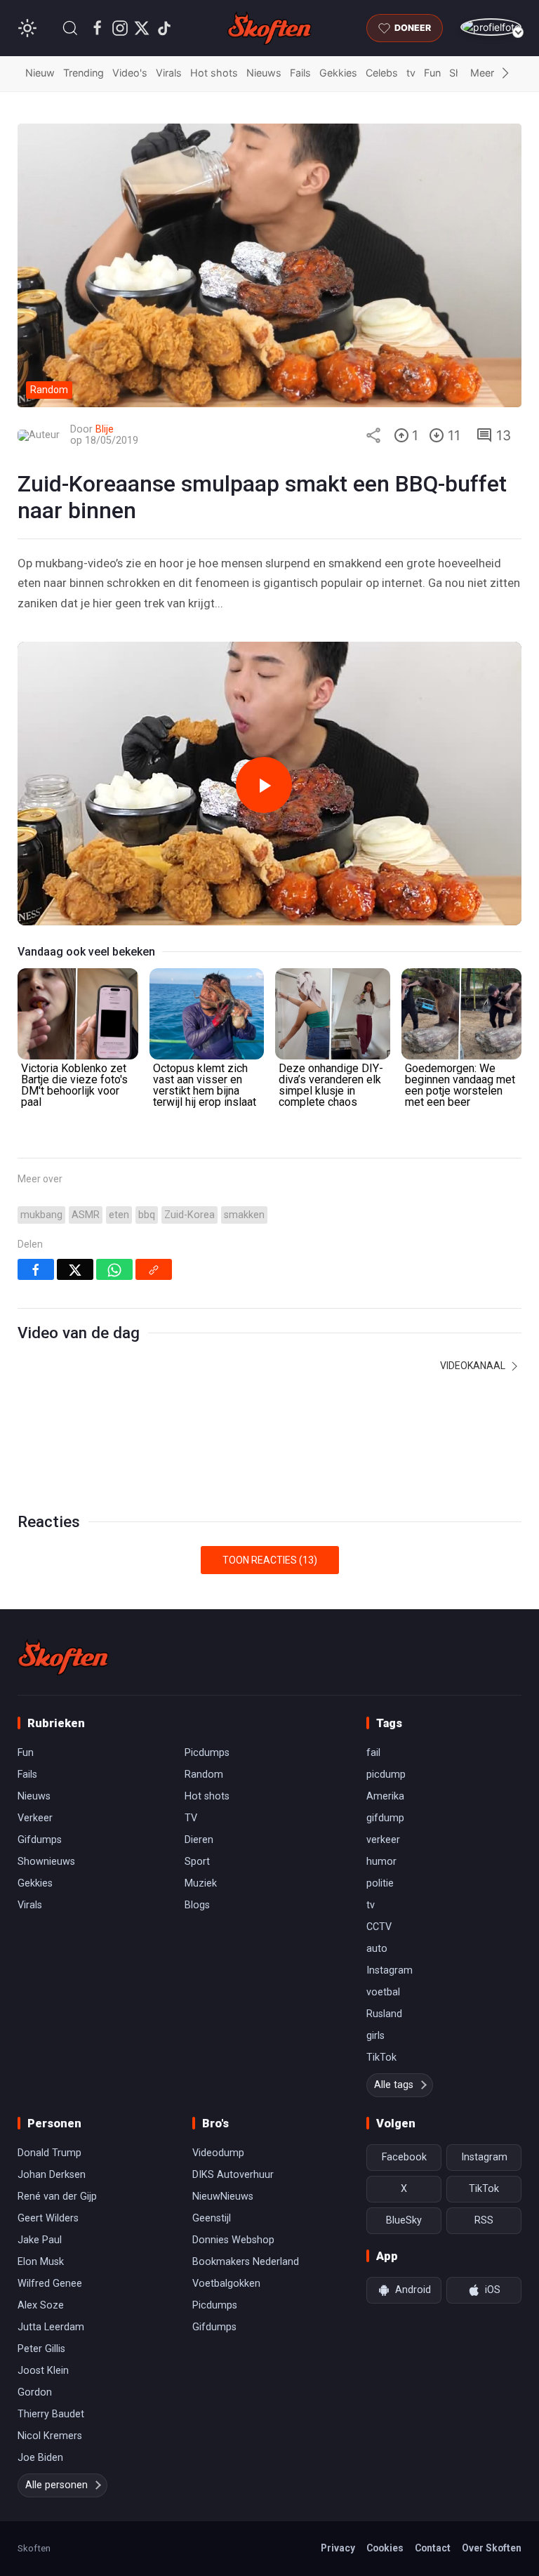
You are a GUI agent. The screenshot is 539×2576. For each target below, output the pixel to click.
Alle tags (394, 2085)
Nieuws (264, 73)
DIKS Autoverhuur (233, 2175)
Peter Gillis (41, 2349)
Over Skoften (492, 2548)
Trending (84, 73)
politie (380, 1883)
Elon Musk (41, 2262)
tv (411, 73)
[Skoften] (63, 1657)
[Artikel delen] (373, 435)
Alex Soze (41, 2305)
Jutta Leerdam (51, 2327)
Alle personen (56, 2485)
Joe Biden (40, 2458)
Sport (197, 1862)
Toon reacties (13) (270, 1560)
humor (381, 1862)
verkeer (383, 1840)
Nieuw (40, 73)
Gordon (35, 2392)
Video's (130, 73)
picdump (386, 1775)
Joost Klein (43, 2371)
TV (191, 1818)
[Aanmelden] (491, 27)
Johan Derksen (52, 2175)
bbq (147, 1215)
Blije (105, 429)
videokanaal (474, 1366)
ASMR (86, 1215)
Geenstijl (212, 2218)
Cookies (385, 2548)
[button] (70, 28)
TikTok (381, 2058)
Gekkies (338, 73)
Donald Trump (49, 2153)
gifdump (385, 1818)
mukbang (41, 1215)
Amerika (385, 1796)
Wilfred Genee (50, 2284)
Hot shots (214, 73)
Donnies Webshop (233, 2240)
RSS (484, 2220)
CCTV (379, 1927)
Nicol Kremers (50, 2436)
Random (204, 1775)
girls (375, 2036)
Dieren (199, 1840)
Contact (433, 2548)
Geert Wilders (48, 2218)
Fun (432, 73)
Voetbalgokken (226, 2284)
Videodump (218, 2153)
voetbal (383, 1992)
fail (373, 1753)
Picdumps (207, 1753)
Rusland (384, 2014)
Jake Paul (40, 2240)
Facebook (404, 2157)
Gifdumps (40, 1840)
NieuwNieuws (223, 2197)
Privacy (338, 2548)
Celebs (382, 73)
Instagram (390, 1970)
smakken (244, 1215)
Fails (300, 73)
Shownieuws (46, 1862)
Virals (169, 73)
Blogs (197, 1905)
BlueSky (404, 2220)
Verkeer (35, 1818)
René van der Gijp (57, 2197)
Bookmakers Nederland (246, 2262)
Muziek (201, 1883)
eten (119, 1215)
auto (377, 1949)
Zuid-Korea (189, 1215)
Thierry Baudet (51, 2414)
